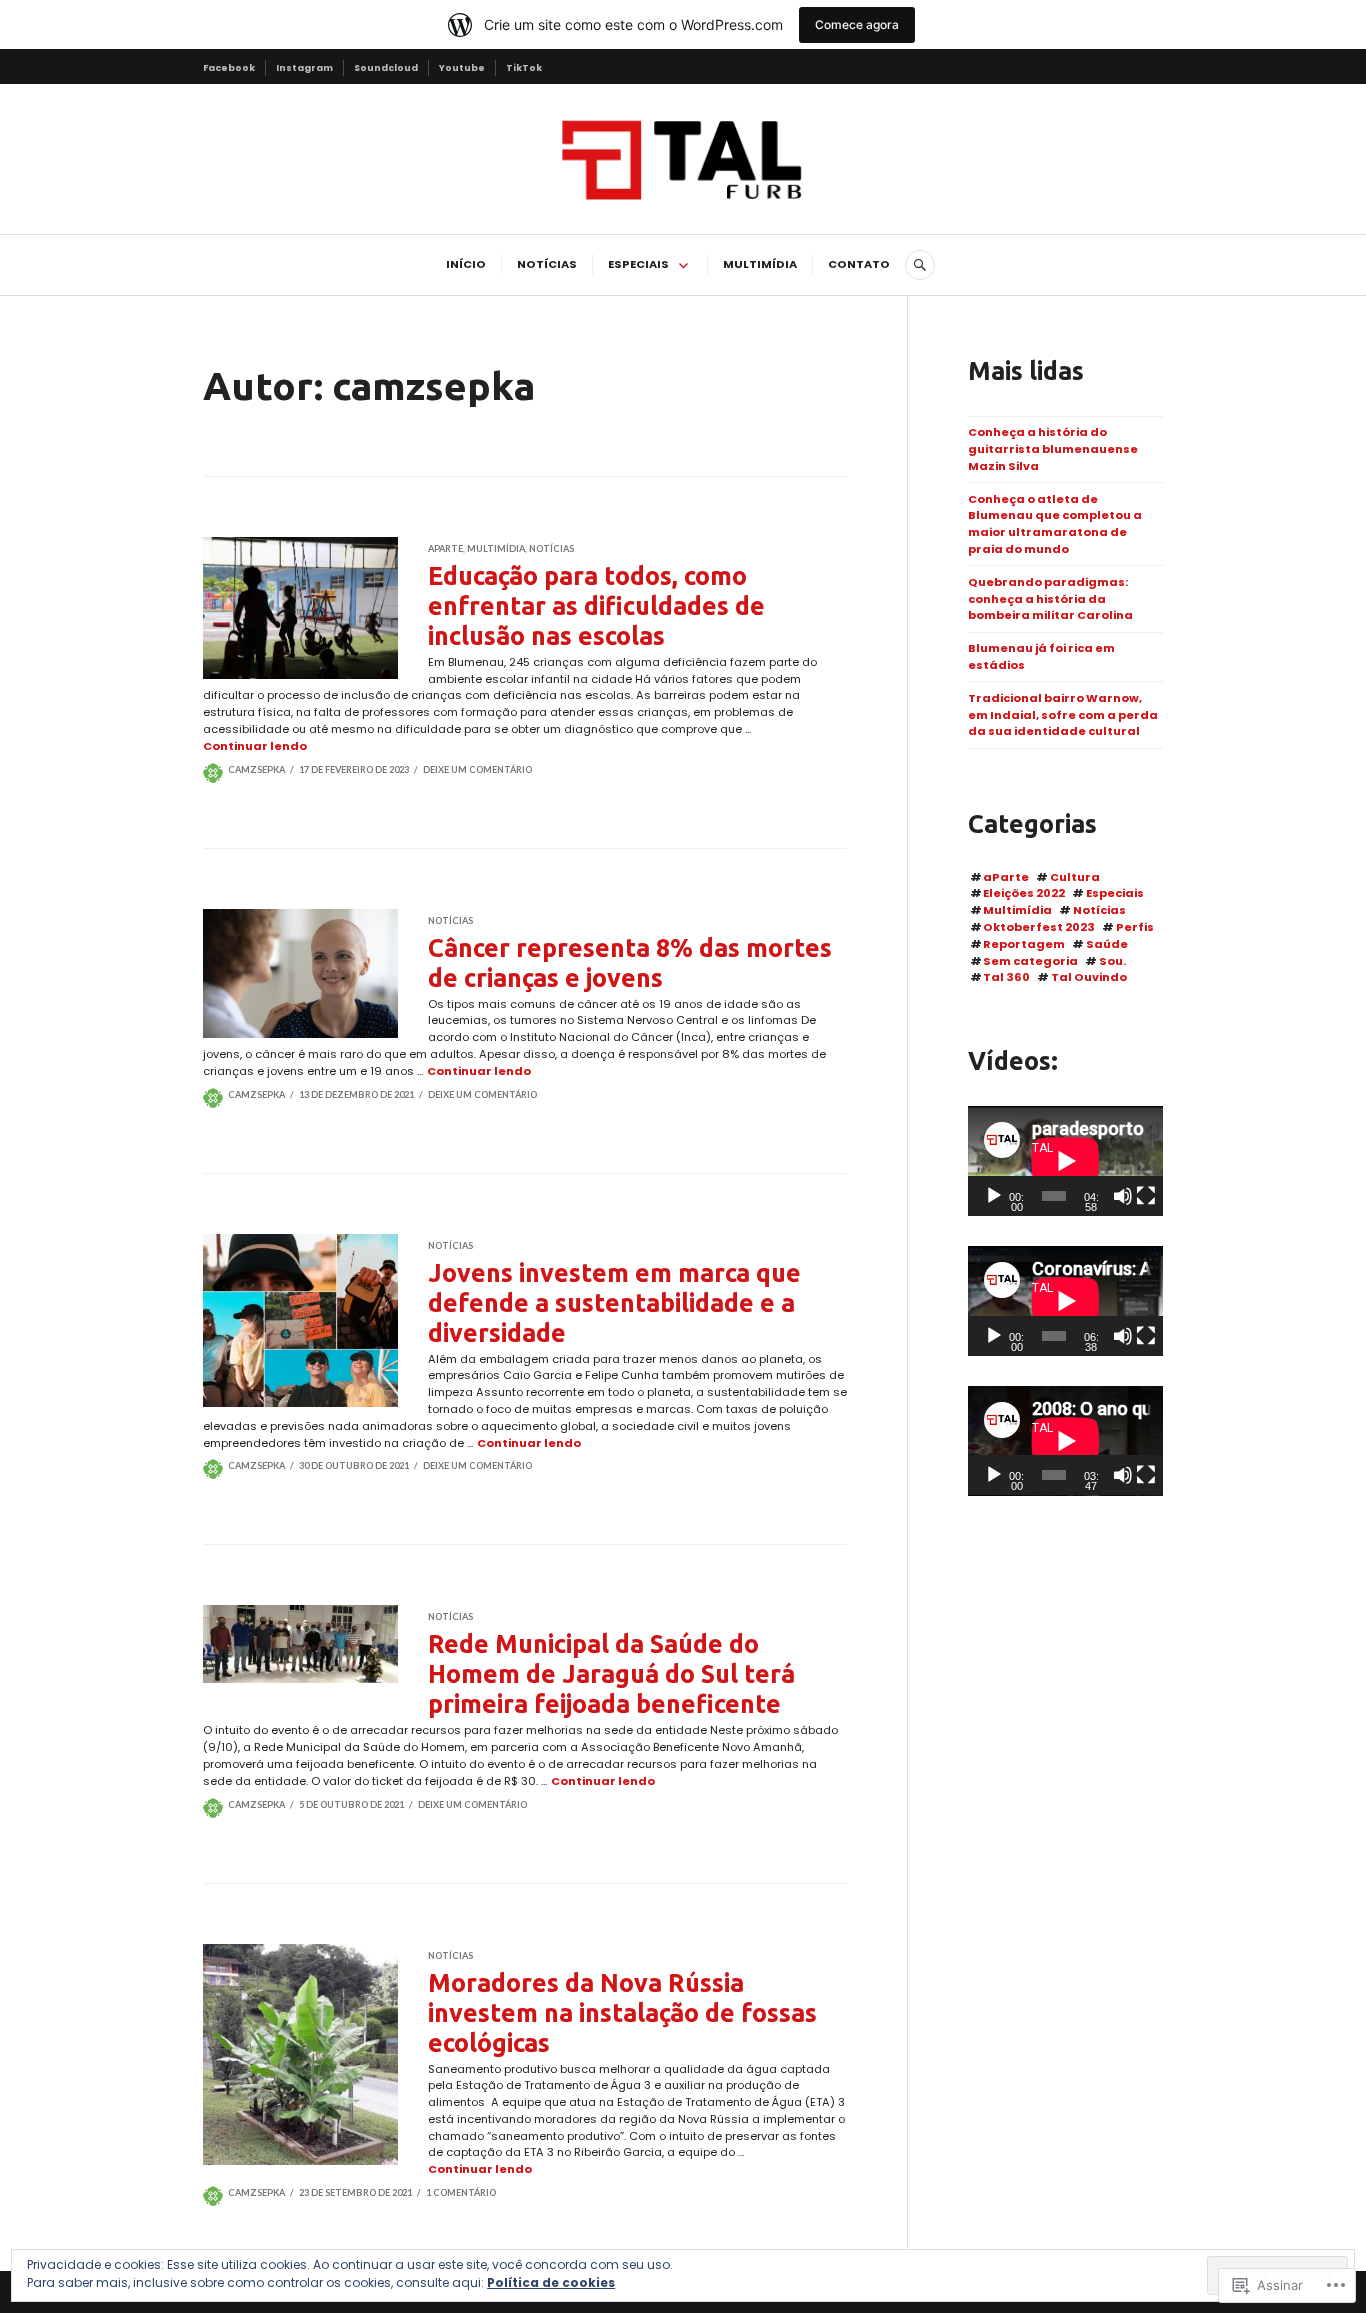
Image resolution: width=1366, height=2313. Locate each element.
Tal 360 (1006, 977)
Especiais (1115, 893)
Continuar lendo (255, 746)
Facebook (229, 67)
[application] (1065, 1161)
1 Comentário (461, 2192)
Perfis (1135, 927)
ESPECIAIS (638, 264)
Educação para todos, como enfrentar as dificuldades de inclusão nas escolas (596, 606)
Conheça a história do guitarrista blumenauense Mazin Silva (1053, 449)
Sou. (1112, 961)
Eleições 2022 (1024, 893)
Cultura (1075, 877)
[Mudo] (1123, 1196)
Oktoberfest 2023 (1039, 927)
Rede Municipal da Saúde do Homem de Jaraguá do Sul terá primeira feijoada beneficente (611, 1674)
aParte (445, 548)
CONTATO (859, 264)
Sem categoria (1030, 961)
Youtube (462, 67)
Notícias (551, 548)
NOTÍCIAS (547, 264)
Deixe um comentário (477, 769)
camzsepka (256, 769)
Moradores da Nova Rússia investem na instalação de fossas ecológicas (622, 2013)
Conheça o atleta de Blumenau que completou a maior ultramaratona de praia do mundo (1055, 524)
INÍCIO (466, 264)
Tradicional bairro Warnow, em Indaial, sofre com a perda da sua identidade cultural (1063, 715)
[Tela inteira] (1146, 1196)
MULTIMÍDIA (760, 264)
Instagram (304, 67)
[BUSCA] (920, 265)
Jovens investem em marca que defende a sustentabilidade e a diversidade (614, 1303)
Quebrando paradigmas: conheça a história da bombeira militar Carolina (1050, 599)
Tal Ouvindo (1089, 977)
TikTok (524, 67)
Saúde (1107, 944)
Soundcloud (386, 67)
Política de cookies (551, 2282)
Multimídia (496, 548)
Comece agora (857, 24)
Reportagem (1024, 944)
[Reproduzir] (994, 1196)
